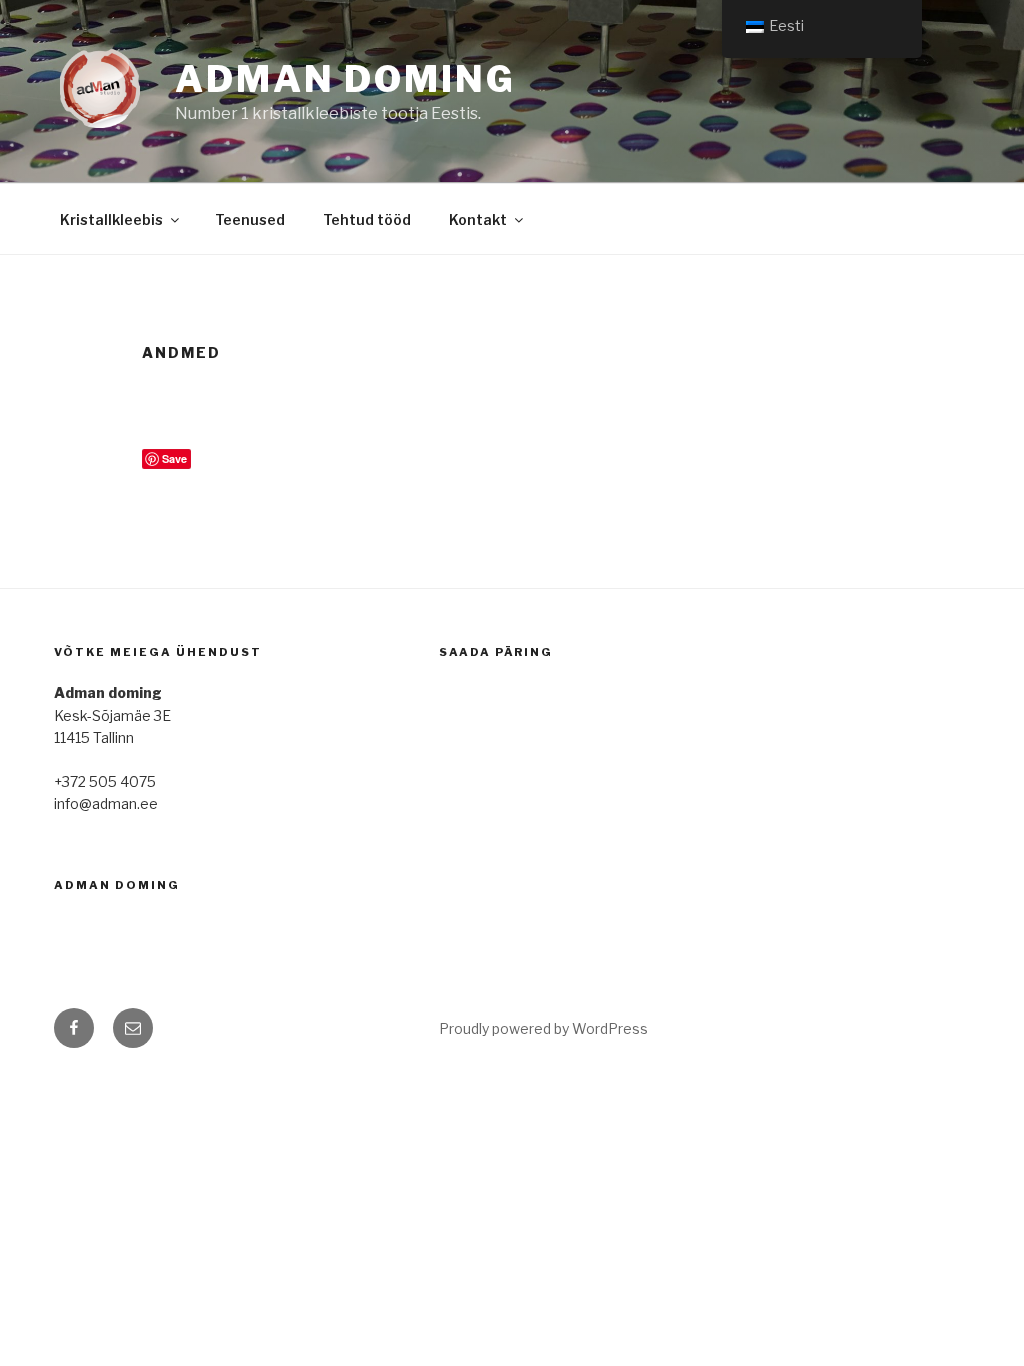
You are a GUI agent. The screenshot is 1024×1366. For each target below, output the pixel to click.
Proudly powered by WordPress (543, 1028)
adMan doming (117, 885)
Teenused (250, 219)
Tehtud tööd (367, 219)
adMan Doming (345, 79)
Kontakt (478, 219)
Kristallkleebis (111, 219)
